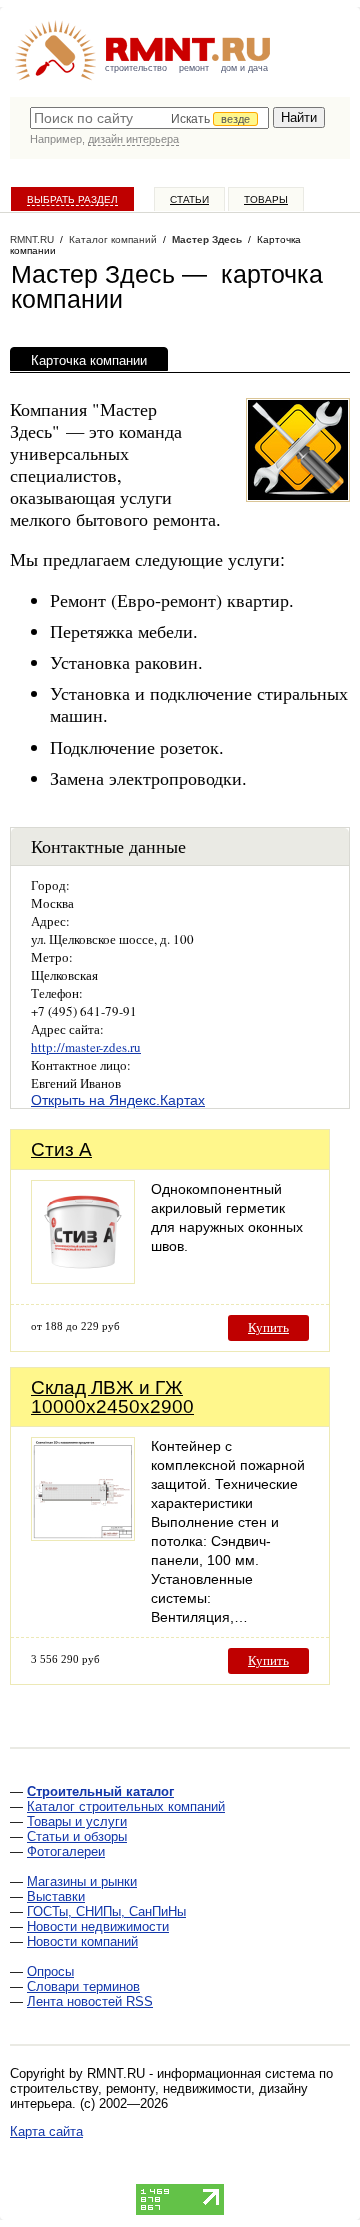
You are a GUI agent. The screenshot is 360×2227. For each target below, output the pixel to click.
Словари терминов (83, 1986)
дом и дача (244, 68)
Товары (266, 199)
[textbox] (149, 118)
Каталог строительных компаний (126, 1806)
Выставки (56, 1896)
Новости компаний (82, 1941)
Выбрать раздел (72, 199)
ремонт (194, 68)
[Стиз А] (83, 1278)
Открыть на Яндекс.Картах (118, 1100)
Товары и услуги (77, 1821)
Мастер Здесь (207, 239)
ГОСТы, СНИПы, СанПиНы (106, 1911)
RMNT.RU (32, 239)
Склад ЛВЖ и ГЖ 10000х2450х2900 (112, 1397)
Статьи (189, 199)
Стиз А (61, 1149)
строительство (136, 68)
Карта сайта (46, 2131)
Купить (268, 1327)
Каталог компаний (113, 239)
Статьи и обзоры (77, 1836)
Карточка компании (89, 360)
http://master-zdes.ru (86, 1047)
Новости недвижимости (98, 1926)
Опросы (50, 1971)
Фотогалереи (66, 1851)
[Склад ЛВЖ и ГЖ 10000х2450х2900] (83, 1535)
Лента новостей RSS (90, 2001)
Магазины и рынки (82, 1881)
